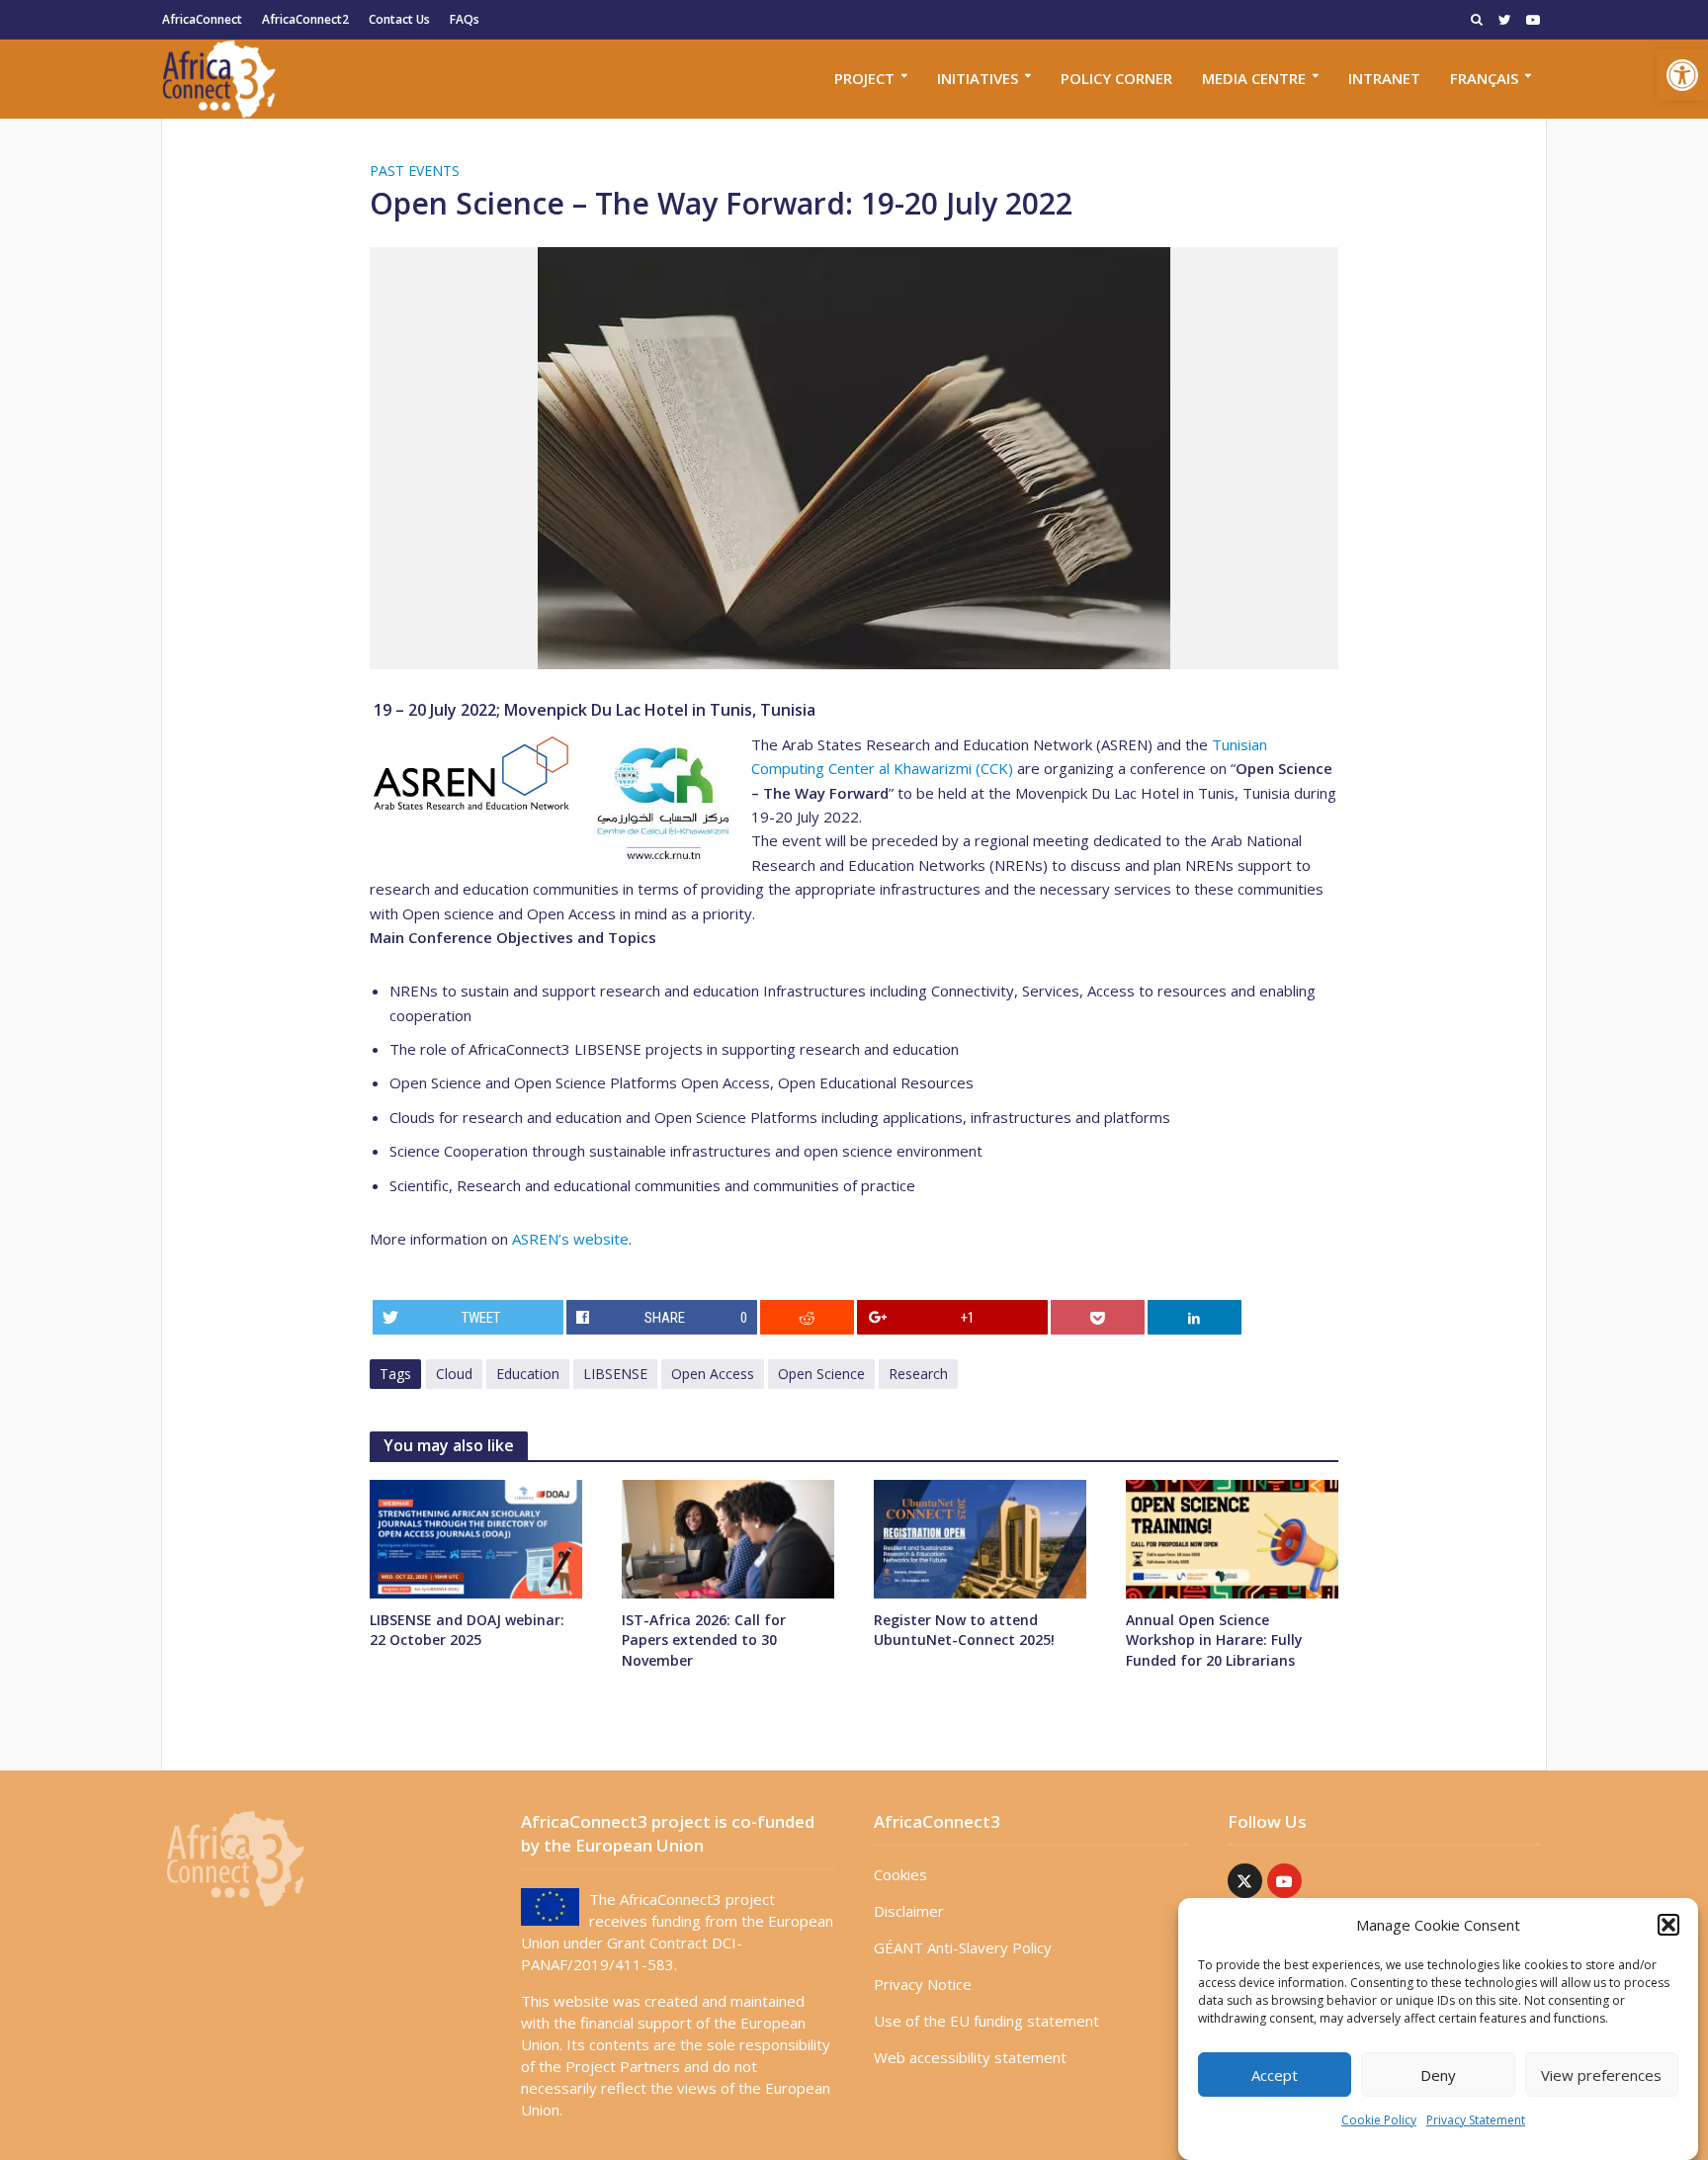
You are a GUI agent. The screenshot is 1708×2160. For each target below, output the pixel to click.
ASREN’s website (570, 1239)
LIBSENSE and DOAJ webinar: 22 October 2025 (467, 1630)
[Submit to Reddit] (808, 1317)
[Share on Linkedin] (1195, 1317)
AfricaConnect (202, 19)
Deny (1438, 2075)
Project (864, 78)
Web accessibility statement (970, 2057)
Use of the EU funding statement (986, 2021)
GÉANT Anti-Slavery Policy (963, 1947)
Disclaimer (909, 1911)
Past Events (415, 171)
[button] (1682, 75)
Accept (1275, 2075)
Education (528, 1374)
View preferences (1601, 2075)
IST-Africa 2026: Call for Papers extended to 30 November (704, 1640)
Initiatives (978, 78)
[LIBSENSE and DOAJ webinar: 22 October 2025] (476, 1537)
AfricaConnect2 (305, 19)
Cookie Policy (1379, 2120)
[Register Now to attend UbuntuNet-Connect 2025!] (980, 1537)
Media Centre (1254, 78)
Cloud (454, 1374)
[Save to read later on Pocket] (1098, 1317)
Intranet (1384, 78)
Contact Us (399, 19)
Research (918, 1374)
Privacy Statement (1476, 2120)
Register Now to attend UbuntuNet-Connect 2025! (964, 1630)
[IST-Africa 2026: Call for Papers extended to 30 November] (728, 1537)
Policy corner (1116, 78)
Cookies (900, 1874)
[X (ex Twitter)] (1245, 1881)
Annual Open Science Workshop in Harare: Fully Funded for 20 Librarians (1214, 1640)
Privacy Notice (923, 1984)
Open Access (713, 1374)
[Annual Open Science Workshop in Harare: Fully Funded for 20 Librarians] (1232, 1537)
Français (1484, 78)
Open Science (821, 1374)
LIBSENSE (615, 1374)
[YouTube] (1284, 1881)
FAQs (465, 19)
